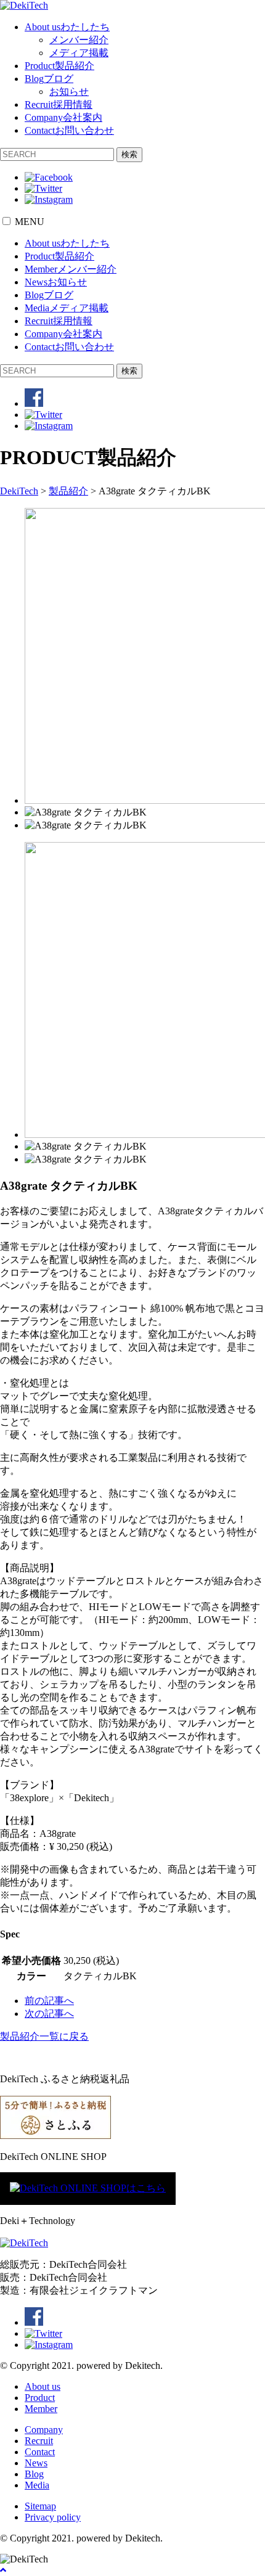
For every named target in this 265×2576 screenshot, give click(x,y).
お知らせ (69, 92)
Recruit (59, 104)
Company (63, 117)
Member (71, 269)
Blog (49, 79)
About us (67, 27)
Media (67, 308)
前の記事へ (49, 2001)
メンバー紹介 (79, 40)
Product (59, 66)
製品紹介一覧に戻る (44, 2036)
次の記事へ (49, 2014)
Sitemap (40, 2506)
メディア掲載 (79, 53)
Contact (69, 130)
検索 (129, 154)
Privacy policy (53, 2517)
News (56, 282)
